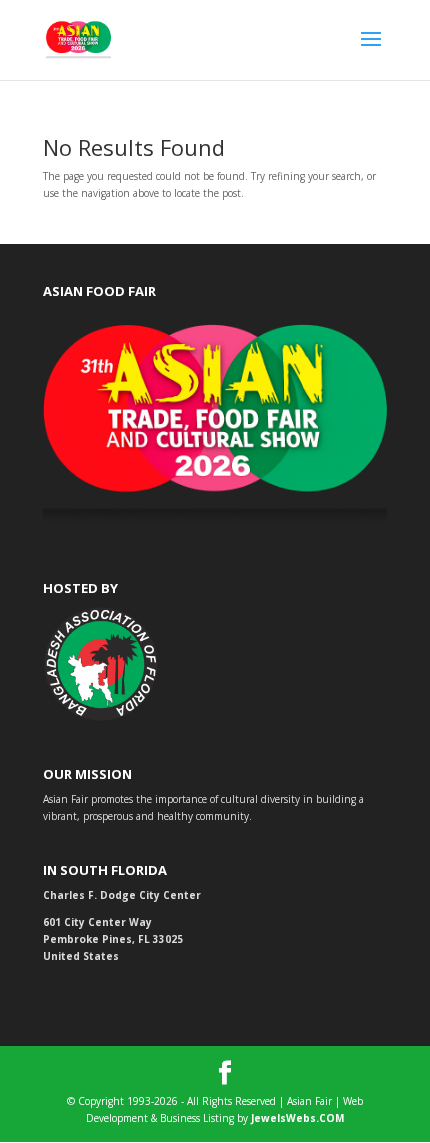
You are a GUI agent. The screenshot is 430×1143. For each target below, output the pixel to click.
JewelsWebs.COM (297, 1118)
